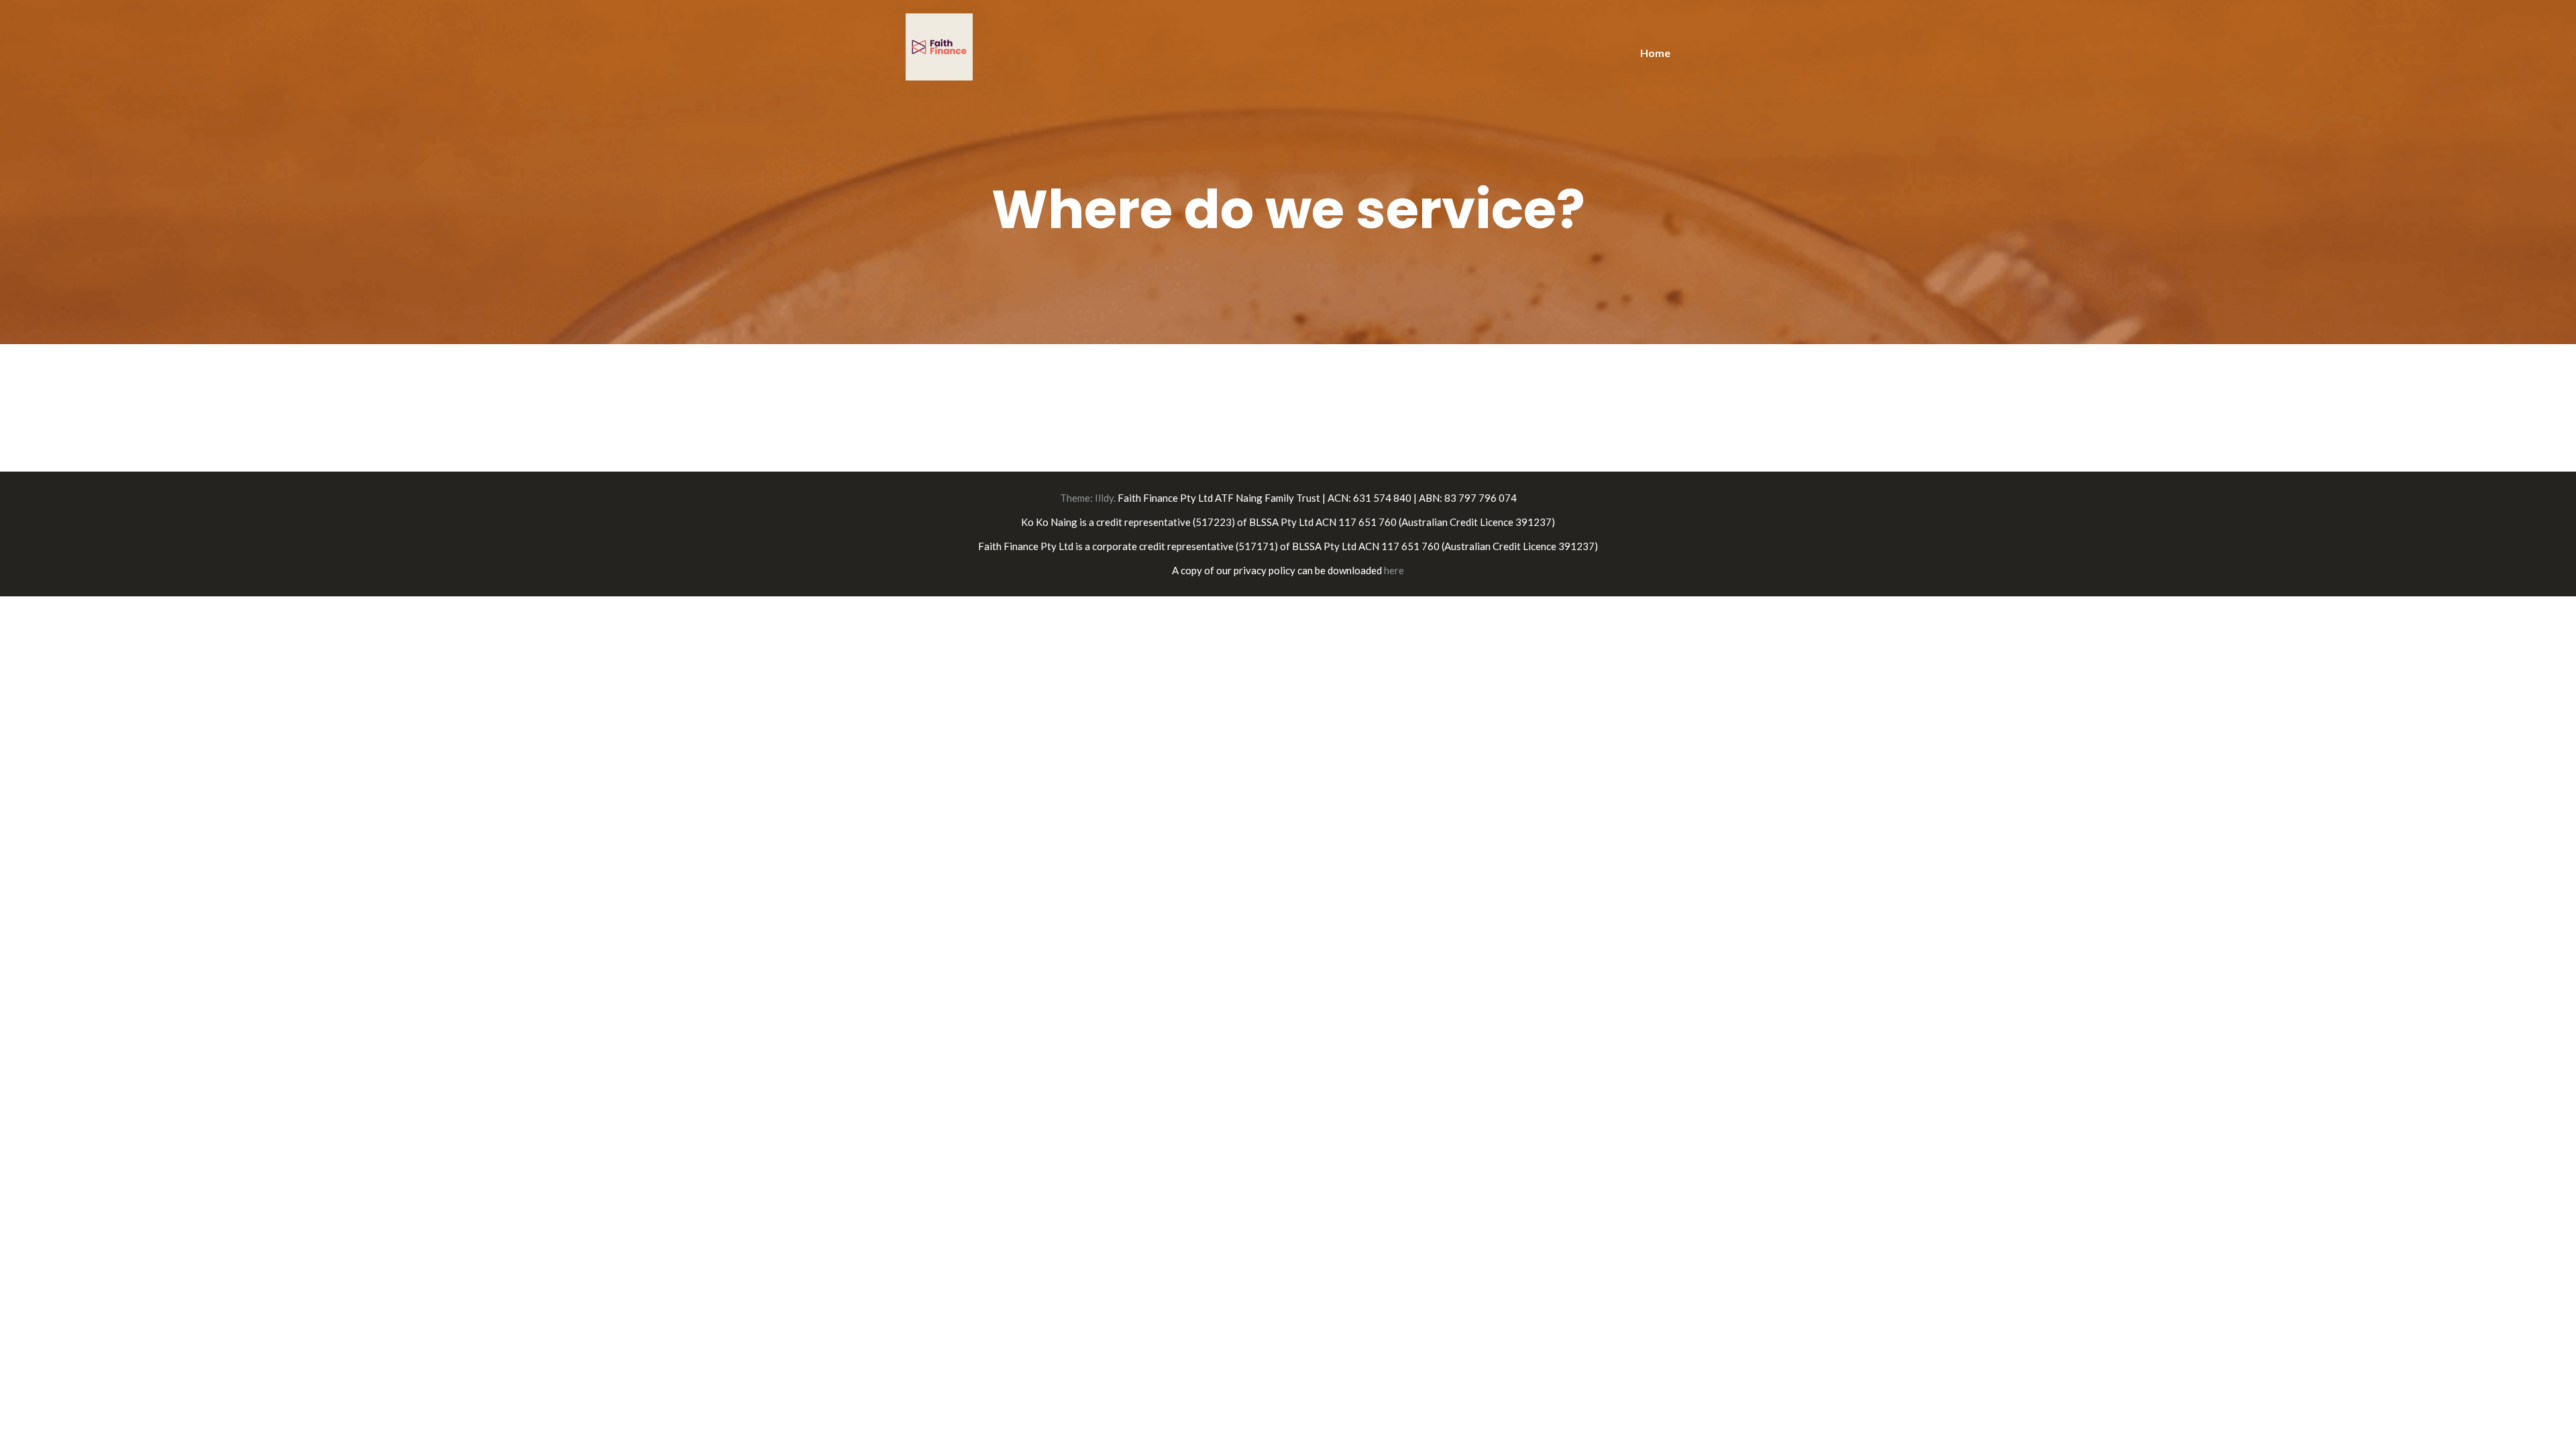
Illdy (1104, 498)
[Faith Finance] (939, 45)
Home (1655, 53)
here (1394, 570)
